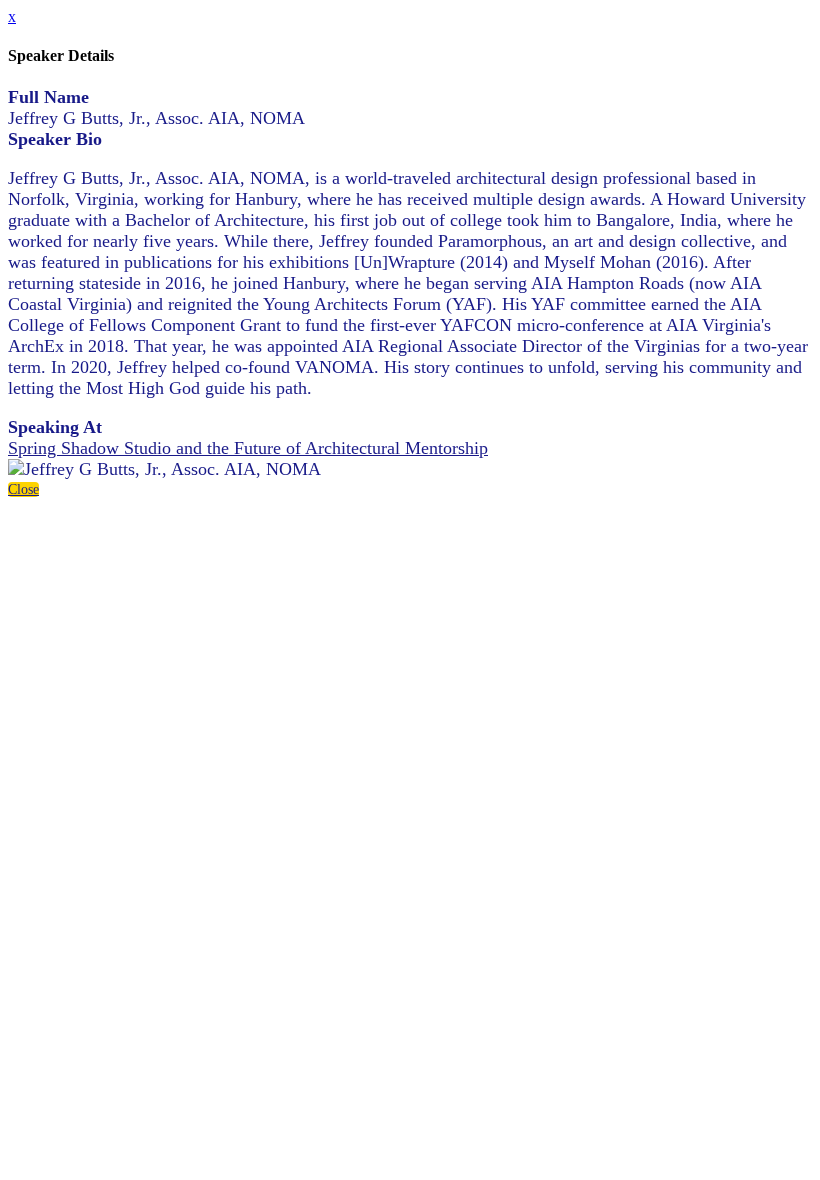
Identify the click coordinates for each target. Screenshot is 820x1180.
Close (23, 489)
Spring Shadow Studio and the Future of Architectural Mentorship (248, 448)
